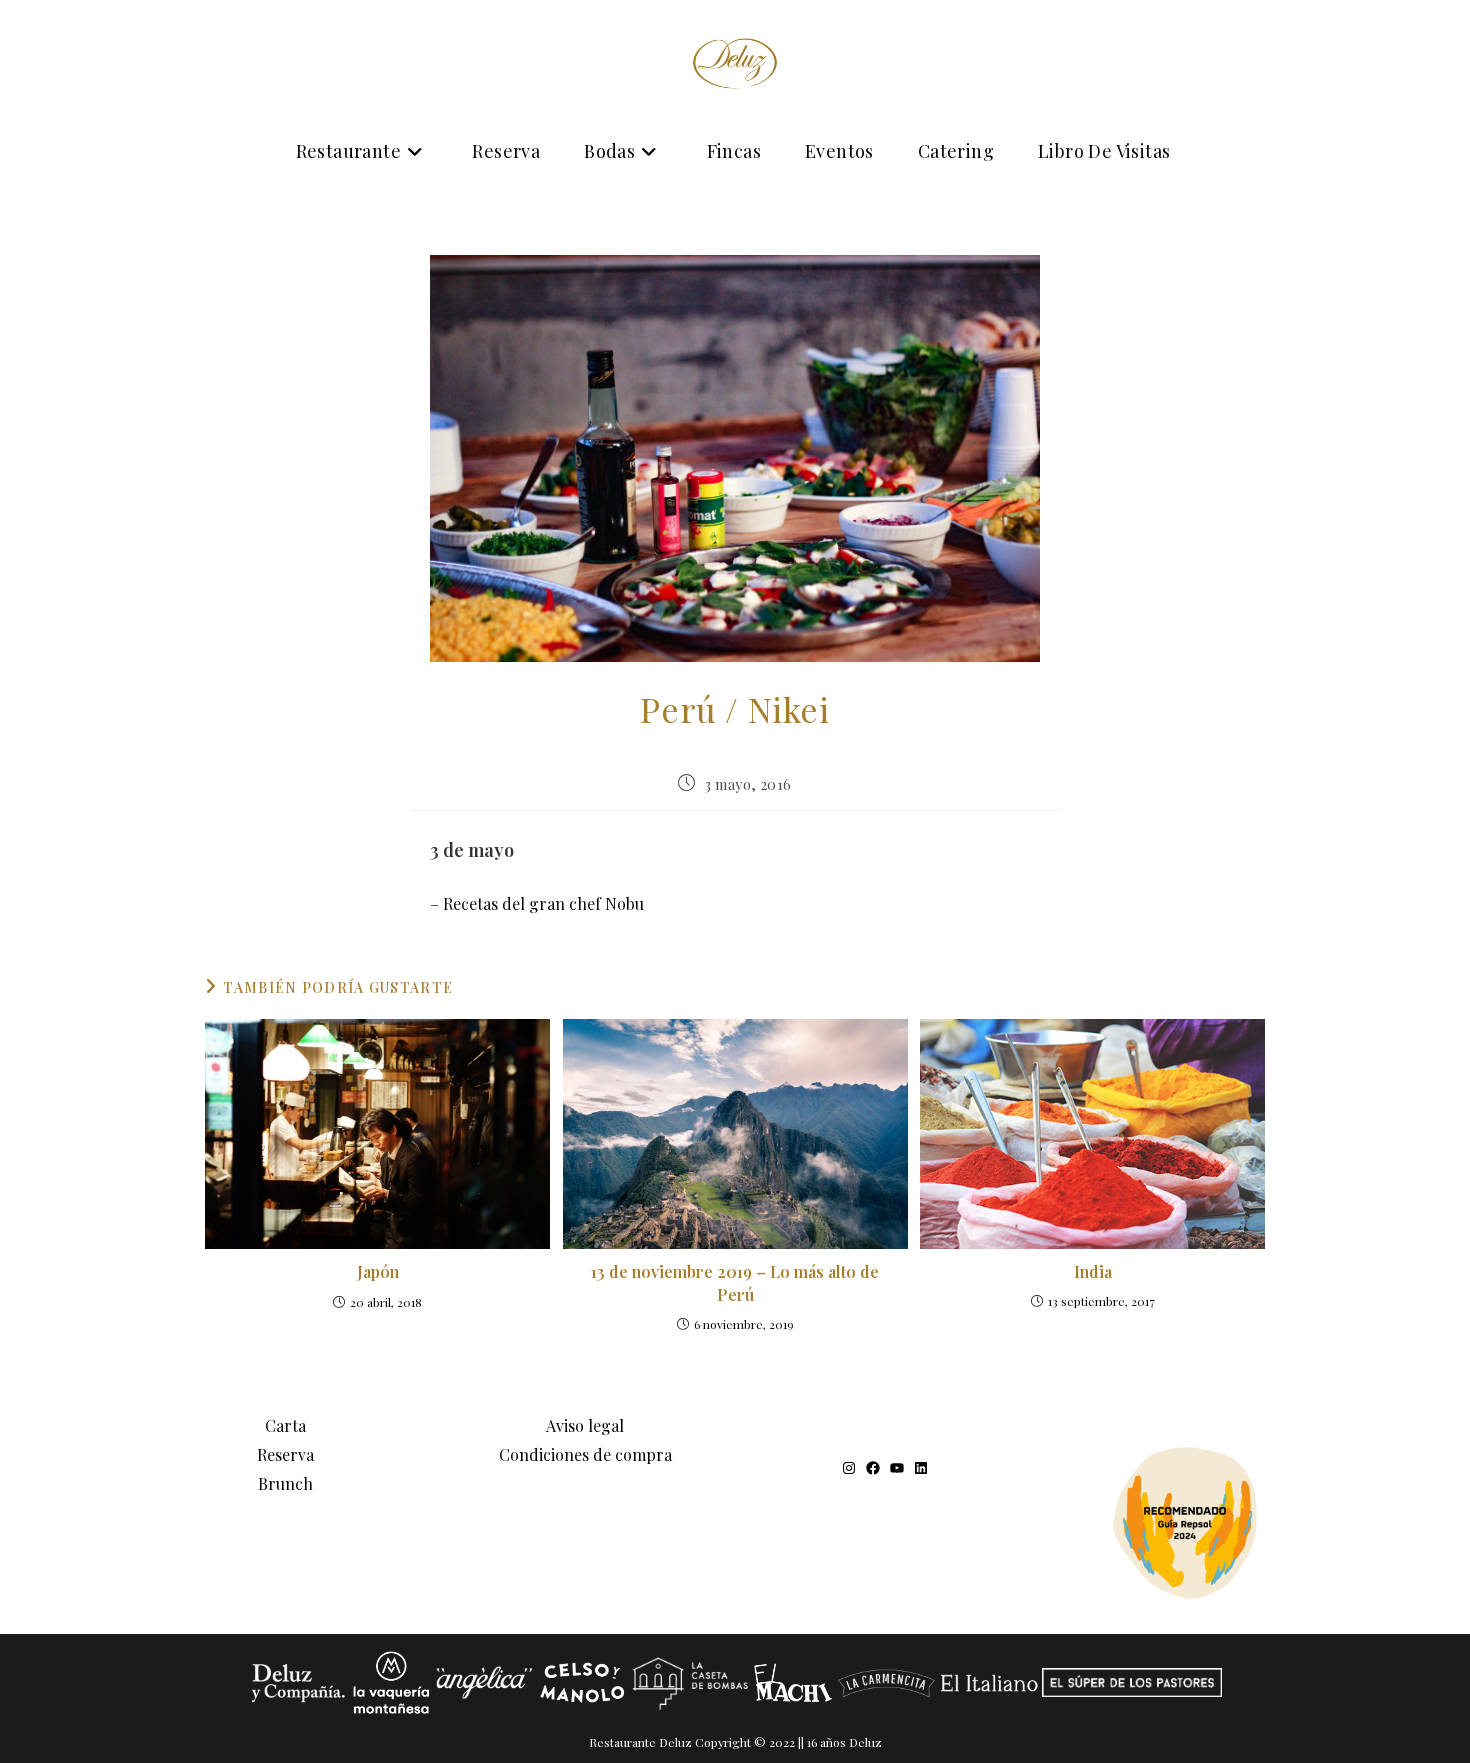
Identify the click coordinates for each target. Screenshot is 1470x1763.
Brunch (285, 1483)
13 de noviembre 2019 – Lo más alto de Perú (735, 1282)
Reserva (285, 1454)
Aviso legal (585, 1425)
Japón (378, 1271)
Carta (285, 1425)
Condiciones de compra (585, 1454)
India (1093, 1271)
